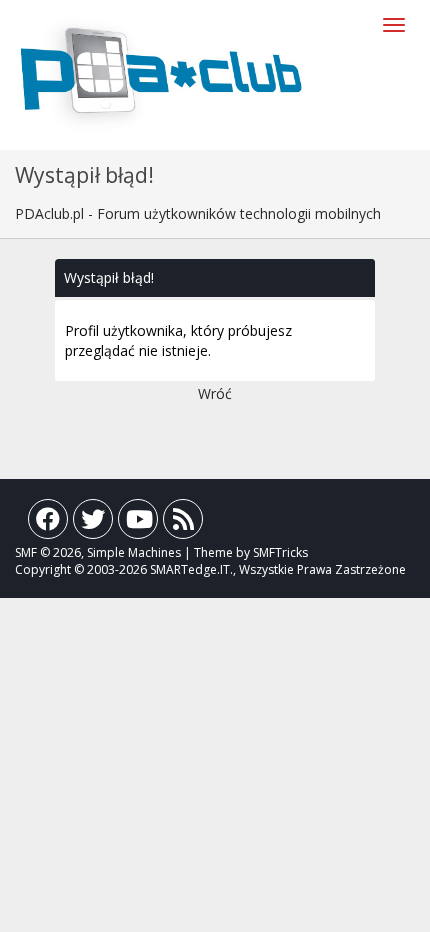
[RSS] (183, 523)
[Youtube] (138, 523)
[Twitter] (93, 523)
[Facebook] (48, 523)
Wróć (215, 393)
